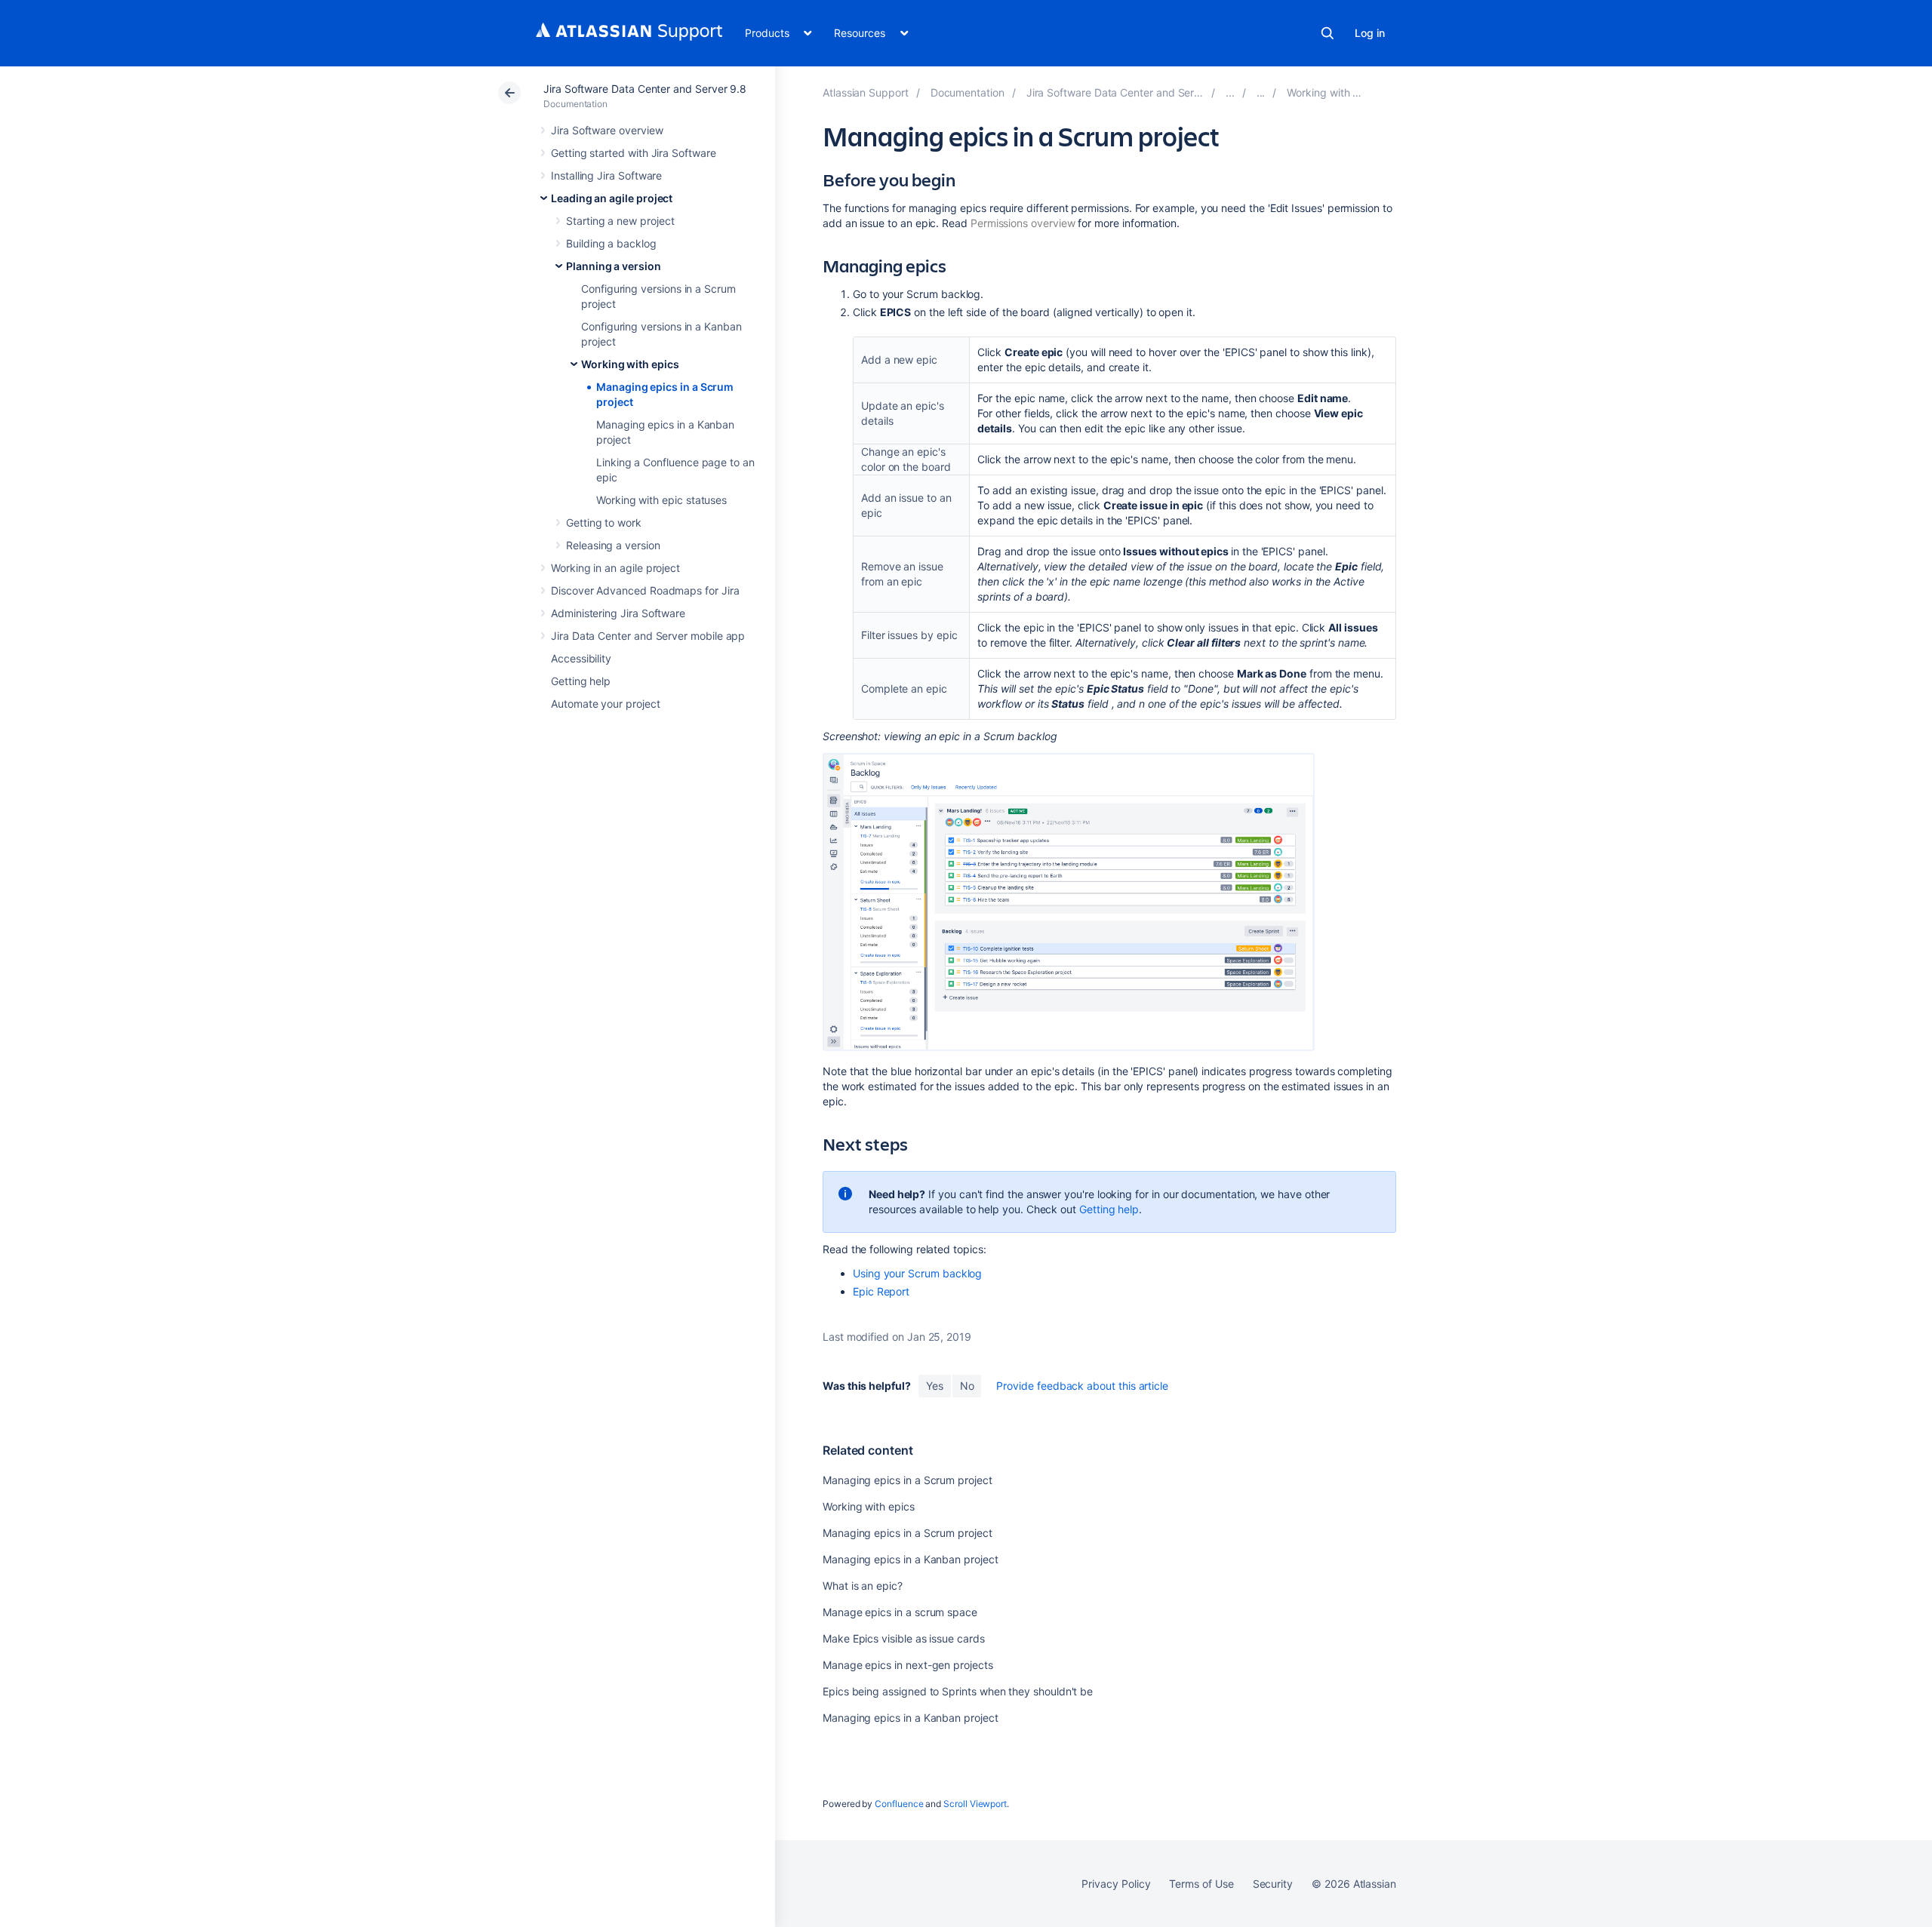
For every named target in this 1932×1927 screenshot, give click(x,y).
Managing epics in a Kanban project (911, 1559)
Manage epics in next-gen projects (908, 1665)
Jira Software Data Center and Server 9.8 (645, 89)
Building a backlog (611, 243)
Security (1273, 1884)
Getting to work (604, 522)
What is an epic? (863, 1586)
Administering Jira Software (618, 613)
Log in (1370, 33)
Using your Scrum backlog (917, 1273)
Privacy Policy (1116, 1884)
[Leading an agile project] (1230, 92)
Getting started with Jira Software (634, 153)
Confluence (899, 1804)
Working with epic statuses (661, 500)
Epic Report (881, 1291)
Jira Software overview (607, 130)
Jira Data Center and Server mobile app (648, 636)
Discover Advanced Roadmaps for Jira (645, 590)
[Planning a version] (1261, 92)
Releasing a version (613, 545)
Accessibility (581, 658)
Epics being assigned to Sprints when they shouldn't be (958, 1691)
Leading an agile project (612, 198)
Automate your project (606, 704)
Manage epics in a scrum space (900, 1612)
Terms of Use (1201, 1884)
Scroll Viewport (975, 1804)
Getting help (581, 681)
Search (1327, 33)
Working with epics (630, 364)
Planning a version (614, 266)
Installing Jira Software (606, 175)
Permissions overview (1023, 223)
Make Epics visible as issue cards (904, 1638)
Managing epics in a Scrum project (908, 1480)
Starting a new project (620, 221)
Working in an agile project (615, 568)
